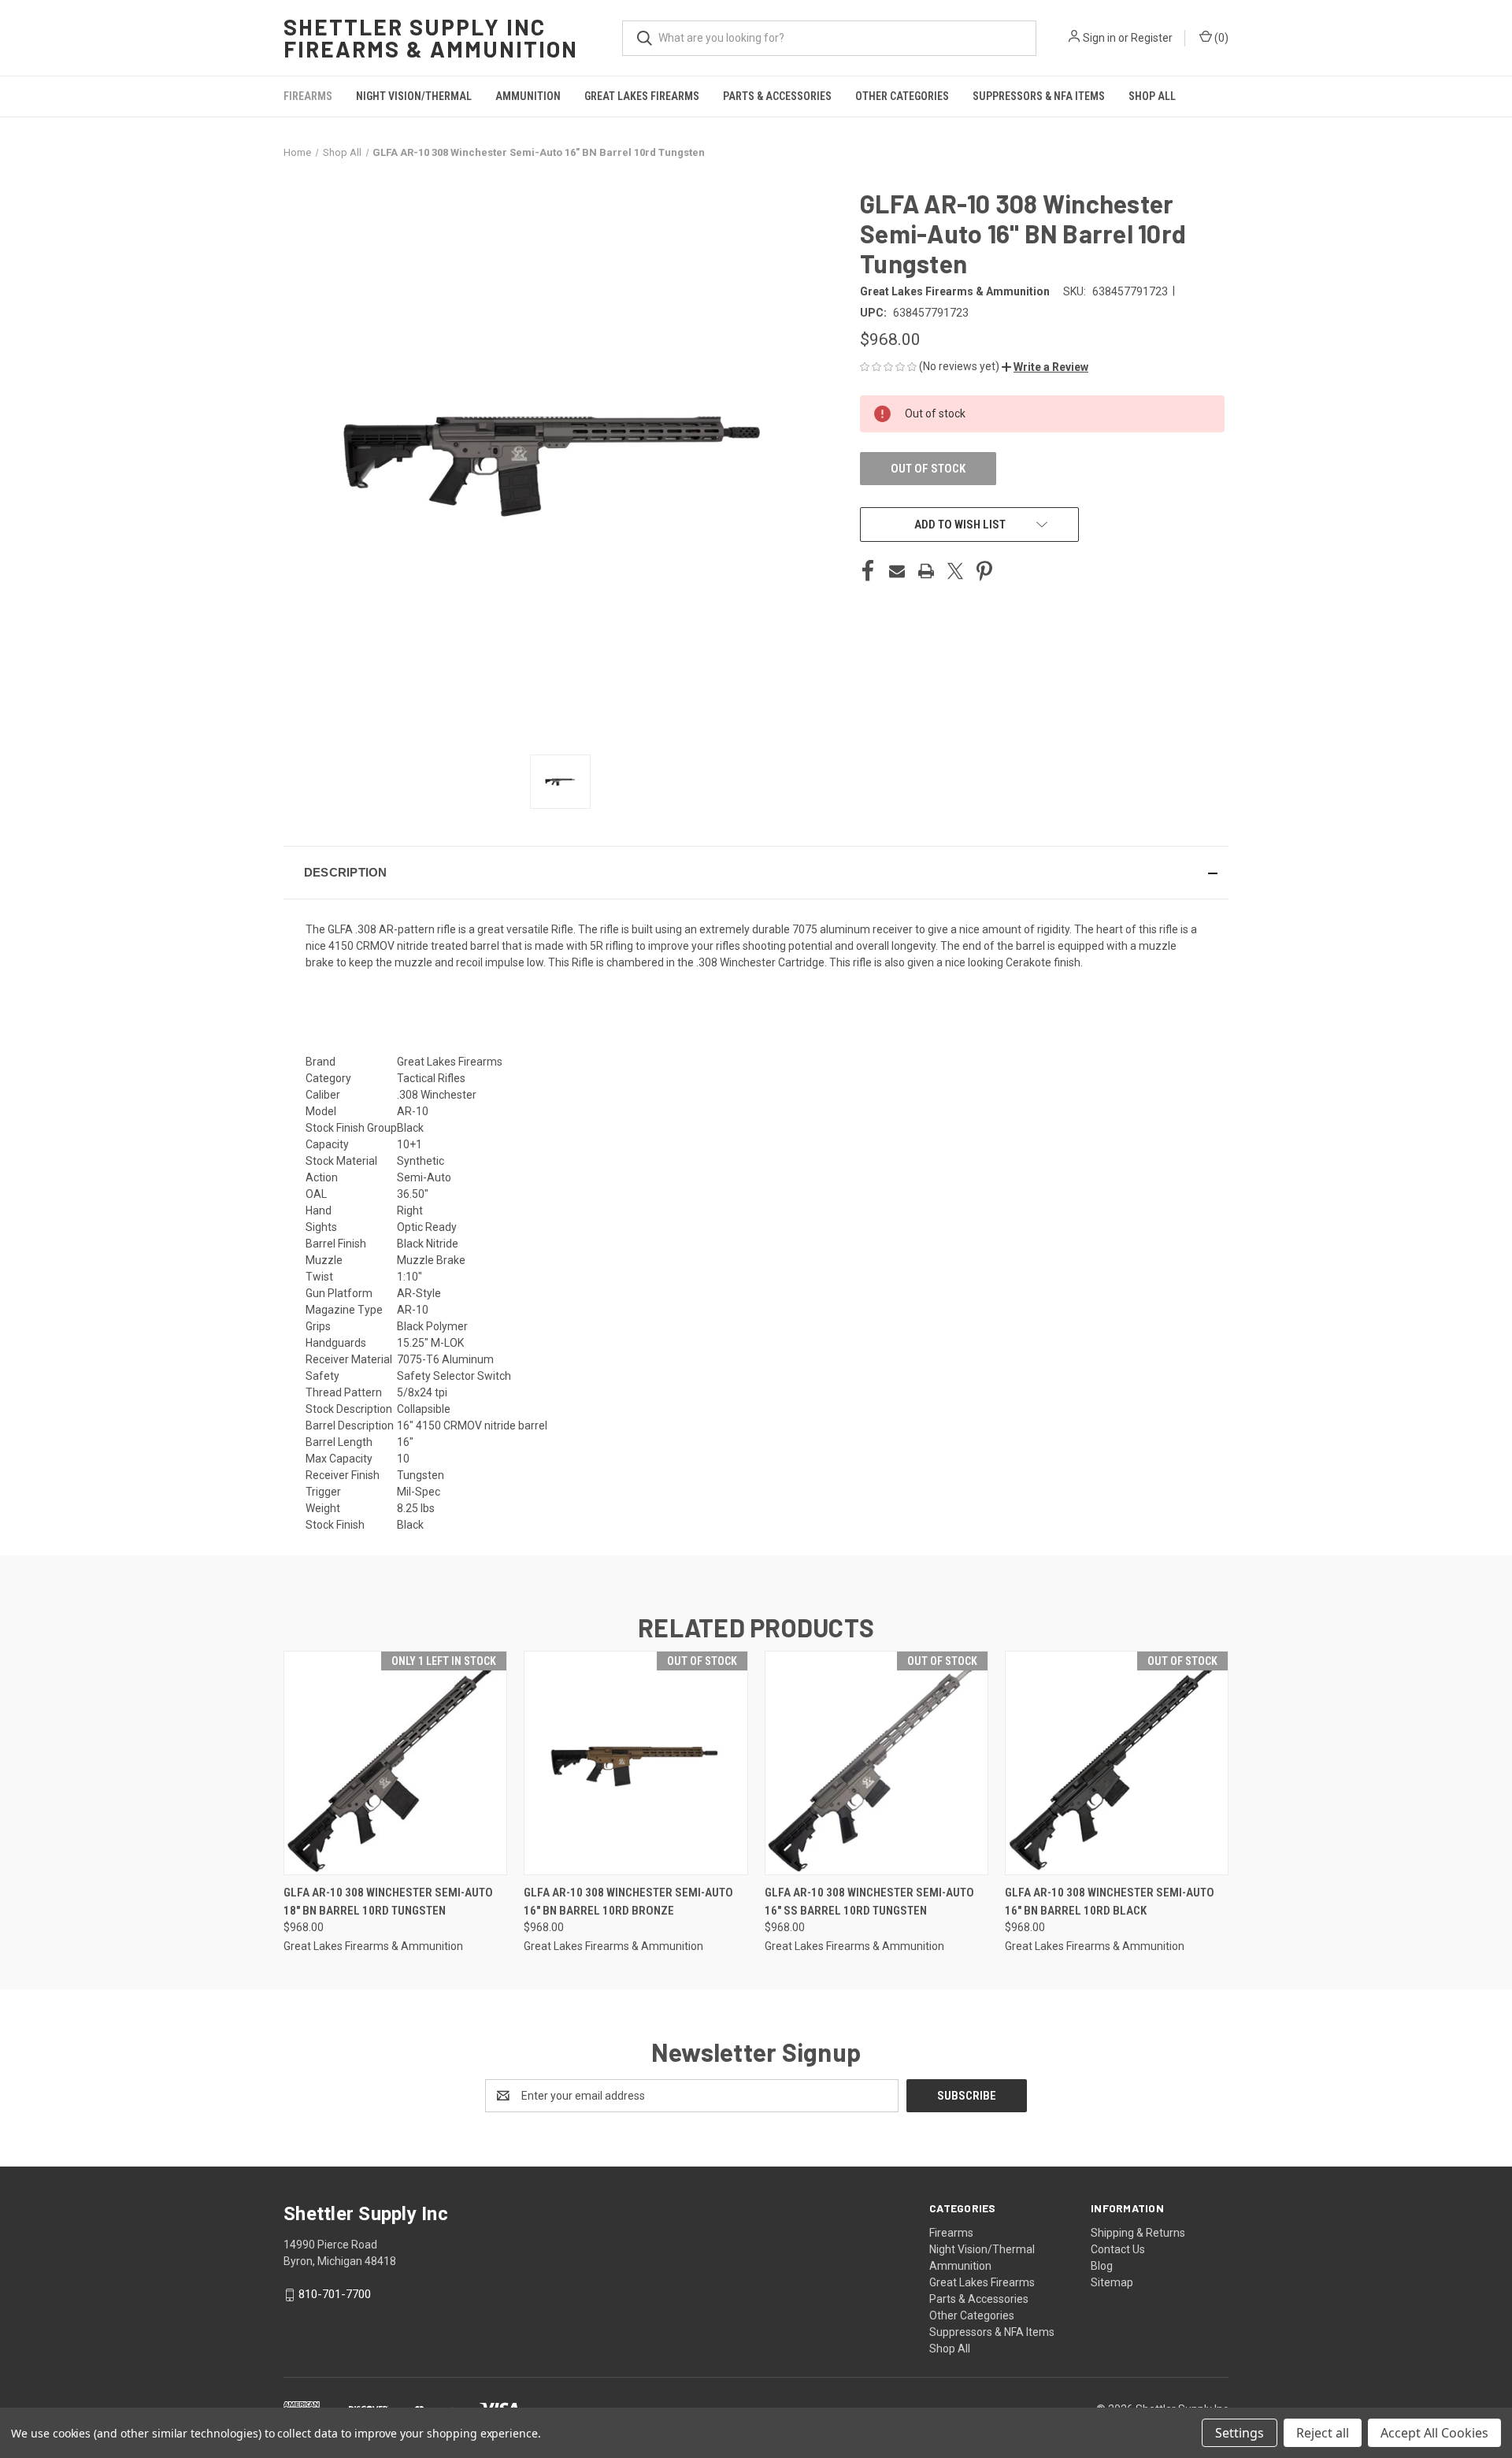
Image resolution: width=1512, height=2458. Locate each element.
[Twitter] (955, 571)
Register (1152, 38)
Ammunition (528, 96)
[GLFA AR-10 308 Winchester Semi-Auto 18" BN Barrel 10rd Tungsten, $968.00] (395, 1763)
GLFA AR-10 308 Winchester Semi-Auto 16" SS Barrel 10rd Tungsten (869, 1902)
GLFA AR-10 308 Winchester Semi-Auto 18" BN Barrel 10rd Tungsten (388, 1902)
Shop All (1152, 96)
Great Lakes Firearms (642, 96)
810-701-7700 (335, 2294)
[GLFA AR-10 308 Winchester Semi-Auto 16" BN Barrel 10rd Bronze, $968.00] (636, 1763)
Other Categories (902, 96)
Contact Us (1118, 2249)
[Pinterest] (984, 571)
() (1220, 38)
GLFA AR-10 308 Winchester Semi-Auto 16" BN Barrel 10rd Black (1110, 1902)
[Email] (897, 571)
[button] (1045, 367)
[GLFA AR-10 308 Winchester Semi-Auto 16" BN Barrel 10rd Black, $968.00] (1117, 1763)
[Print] (926, 571)
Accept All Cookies (1434, 2433)
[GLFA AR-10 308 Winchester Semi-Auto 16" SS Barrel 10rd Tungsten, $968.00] (876, 1763)
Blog (1102, 2266)
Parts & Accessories (777, 96)
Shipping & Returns (1138, 2233)
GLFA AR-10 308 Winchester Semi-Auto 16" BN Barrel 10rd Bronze (628, 1902)
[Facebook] (868, 571)
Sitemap (1112, 2282)
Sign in (1099, 38)
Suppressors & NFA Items (1039, 96)
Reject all (1323, 2433)
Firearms (308, 96)
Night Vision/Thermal (414, 96)
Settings (1240, 2433)
